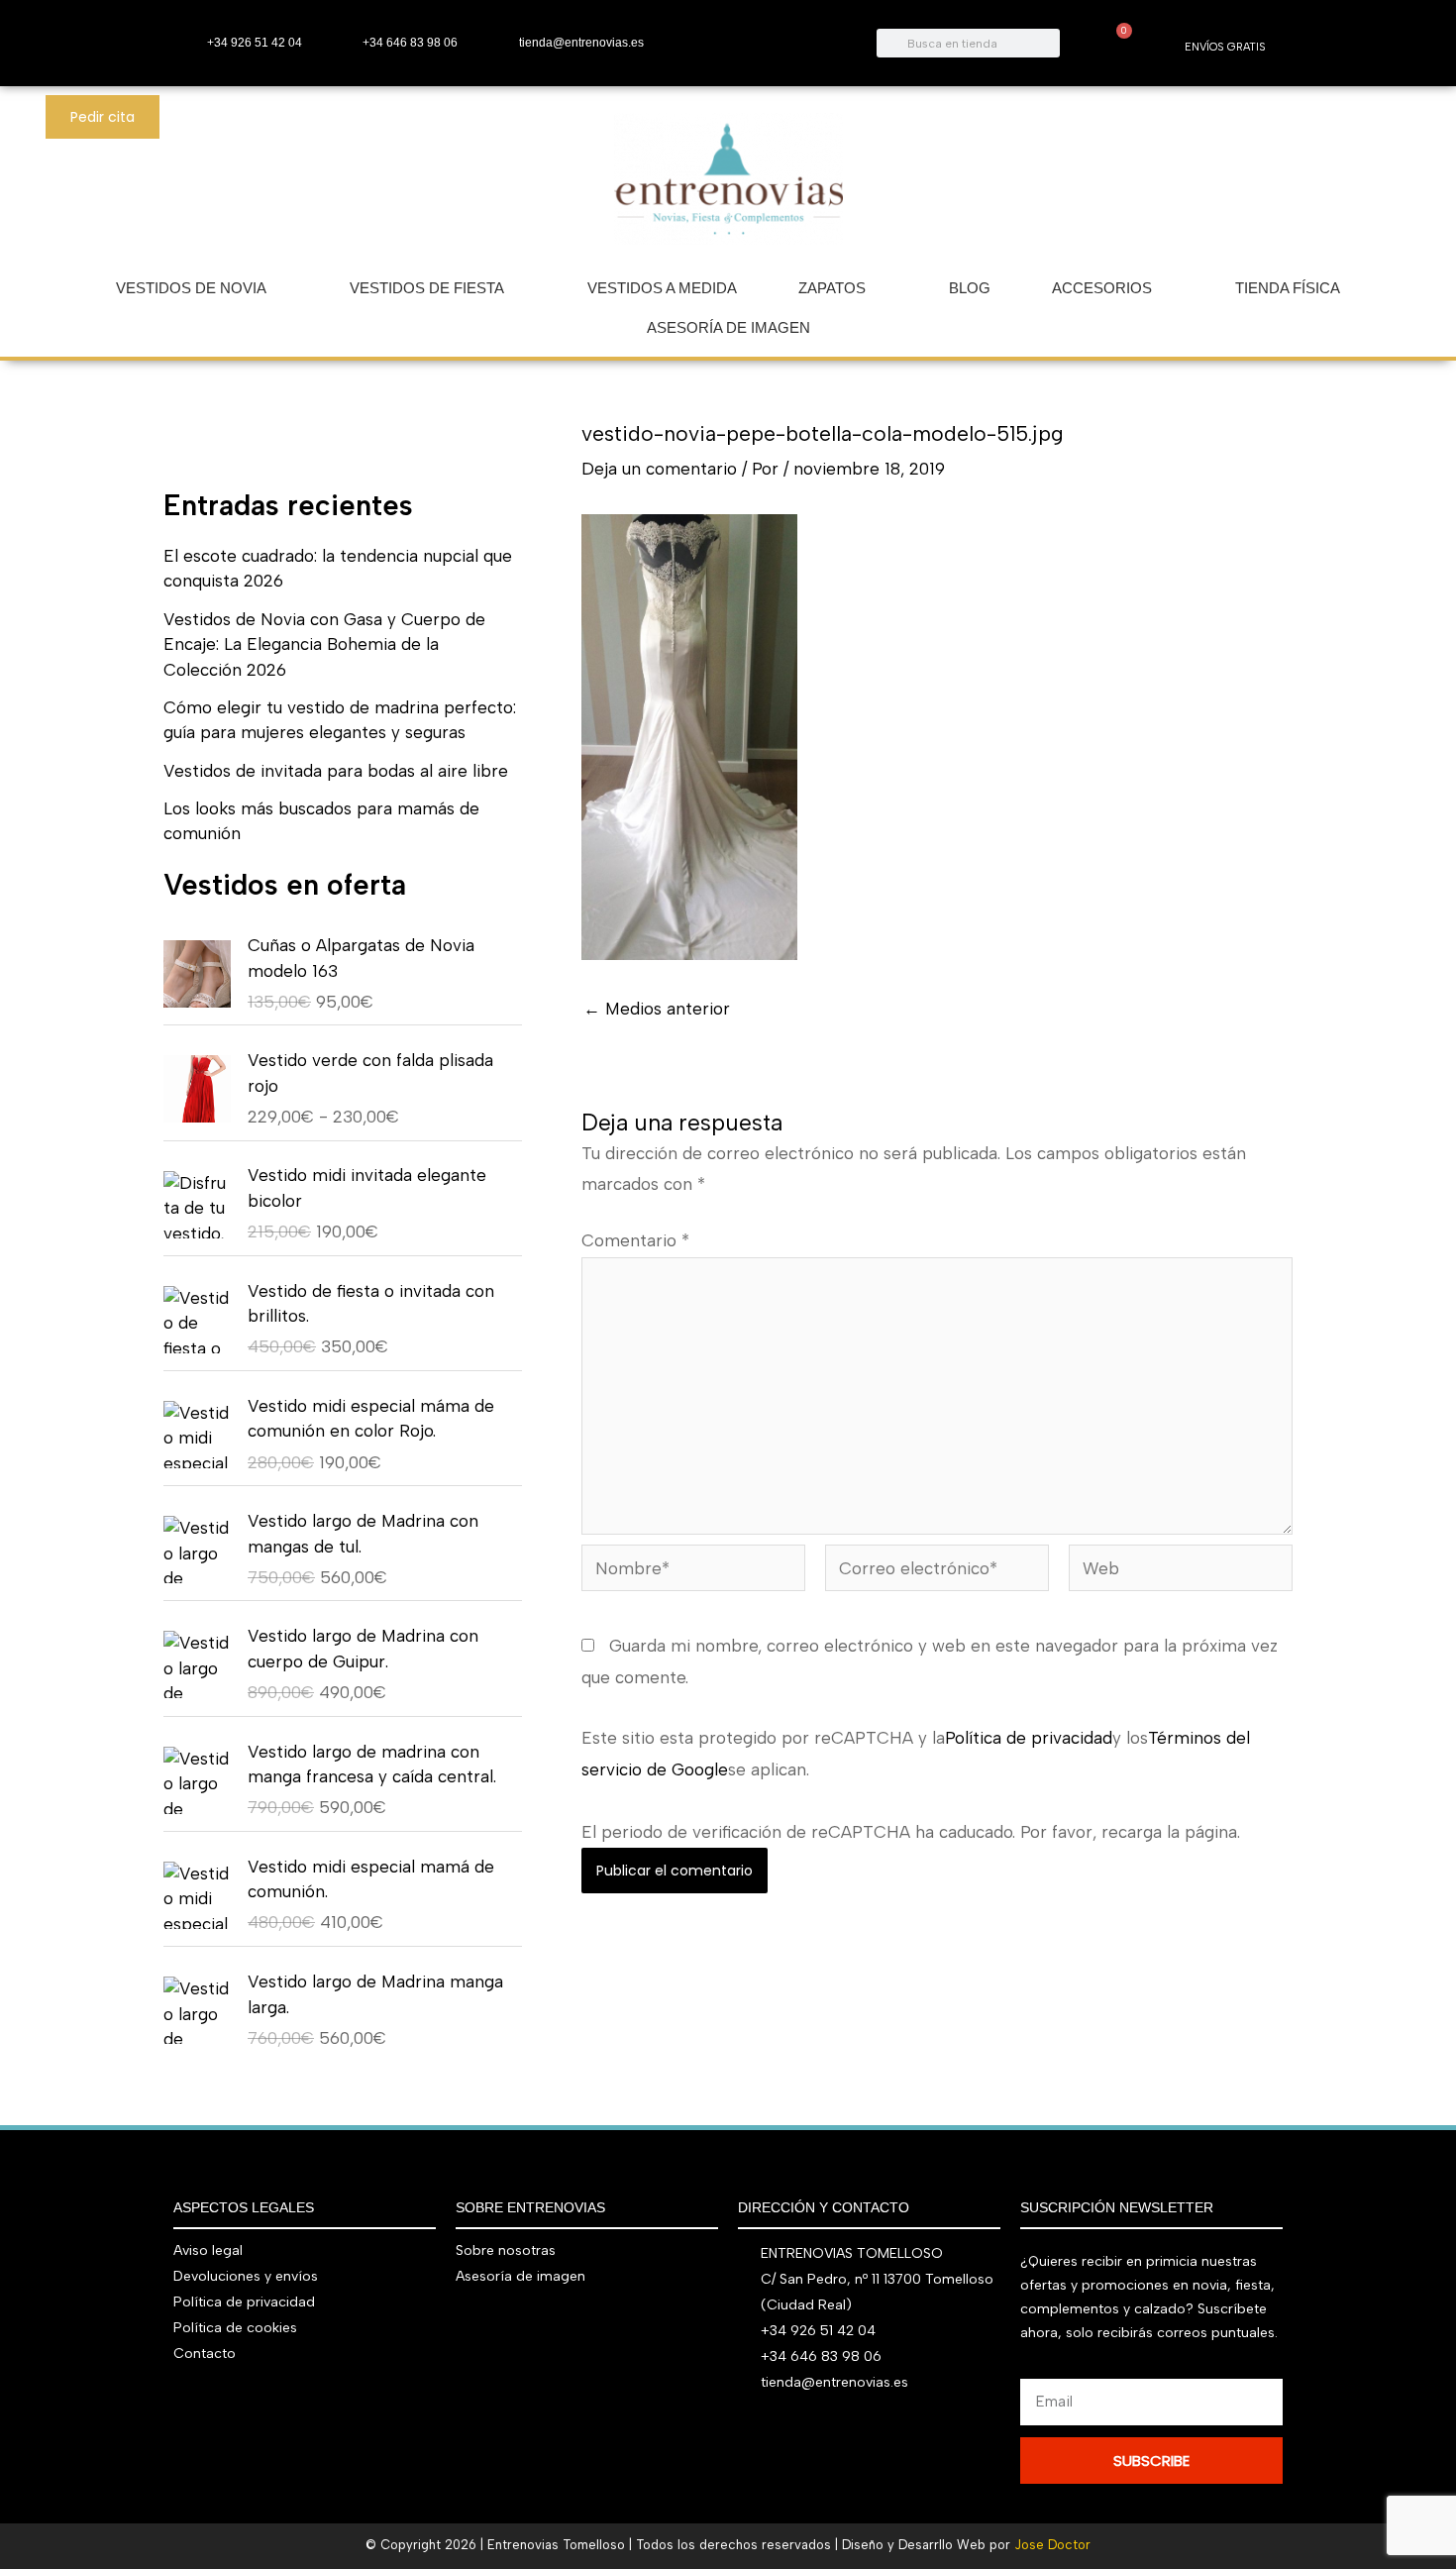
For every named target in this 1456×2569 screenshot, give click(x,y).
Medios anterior (657, 1009)
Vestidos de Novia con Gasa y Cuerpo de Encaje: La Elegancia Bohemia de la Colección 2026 (324, 644)
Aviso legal (208, 2250)
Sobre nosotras (506, 2250)
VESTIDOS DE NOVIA (191, 288)
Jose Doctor (1052, 2545)
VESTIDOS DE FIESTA (427, 288)
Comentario (635, 1240)
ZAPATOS (832, 288)
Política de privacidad (1029, 1738)
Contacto (205, 2354)
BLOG (970, 288)
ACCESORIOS (1102, 288)
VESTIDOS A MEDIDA (662, 288)
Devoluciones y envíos (246, 2276)
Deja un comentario (659, 469)
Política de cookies (235, 2328)
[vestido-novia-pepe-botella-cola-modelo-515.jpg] (689, 735)
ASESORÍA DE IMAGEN (728, 327)
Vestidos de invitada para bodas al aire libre (336, 771)
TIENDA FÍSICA (1288, 288)
